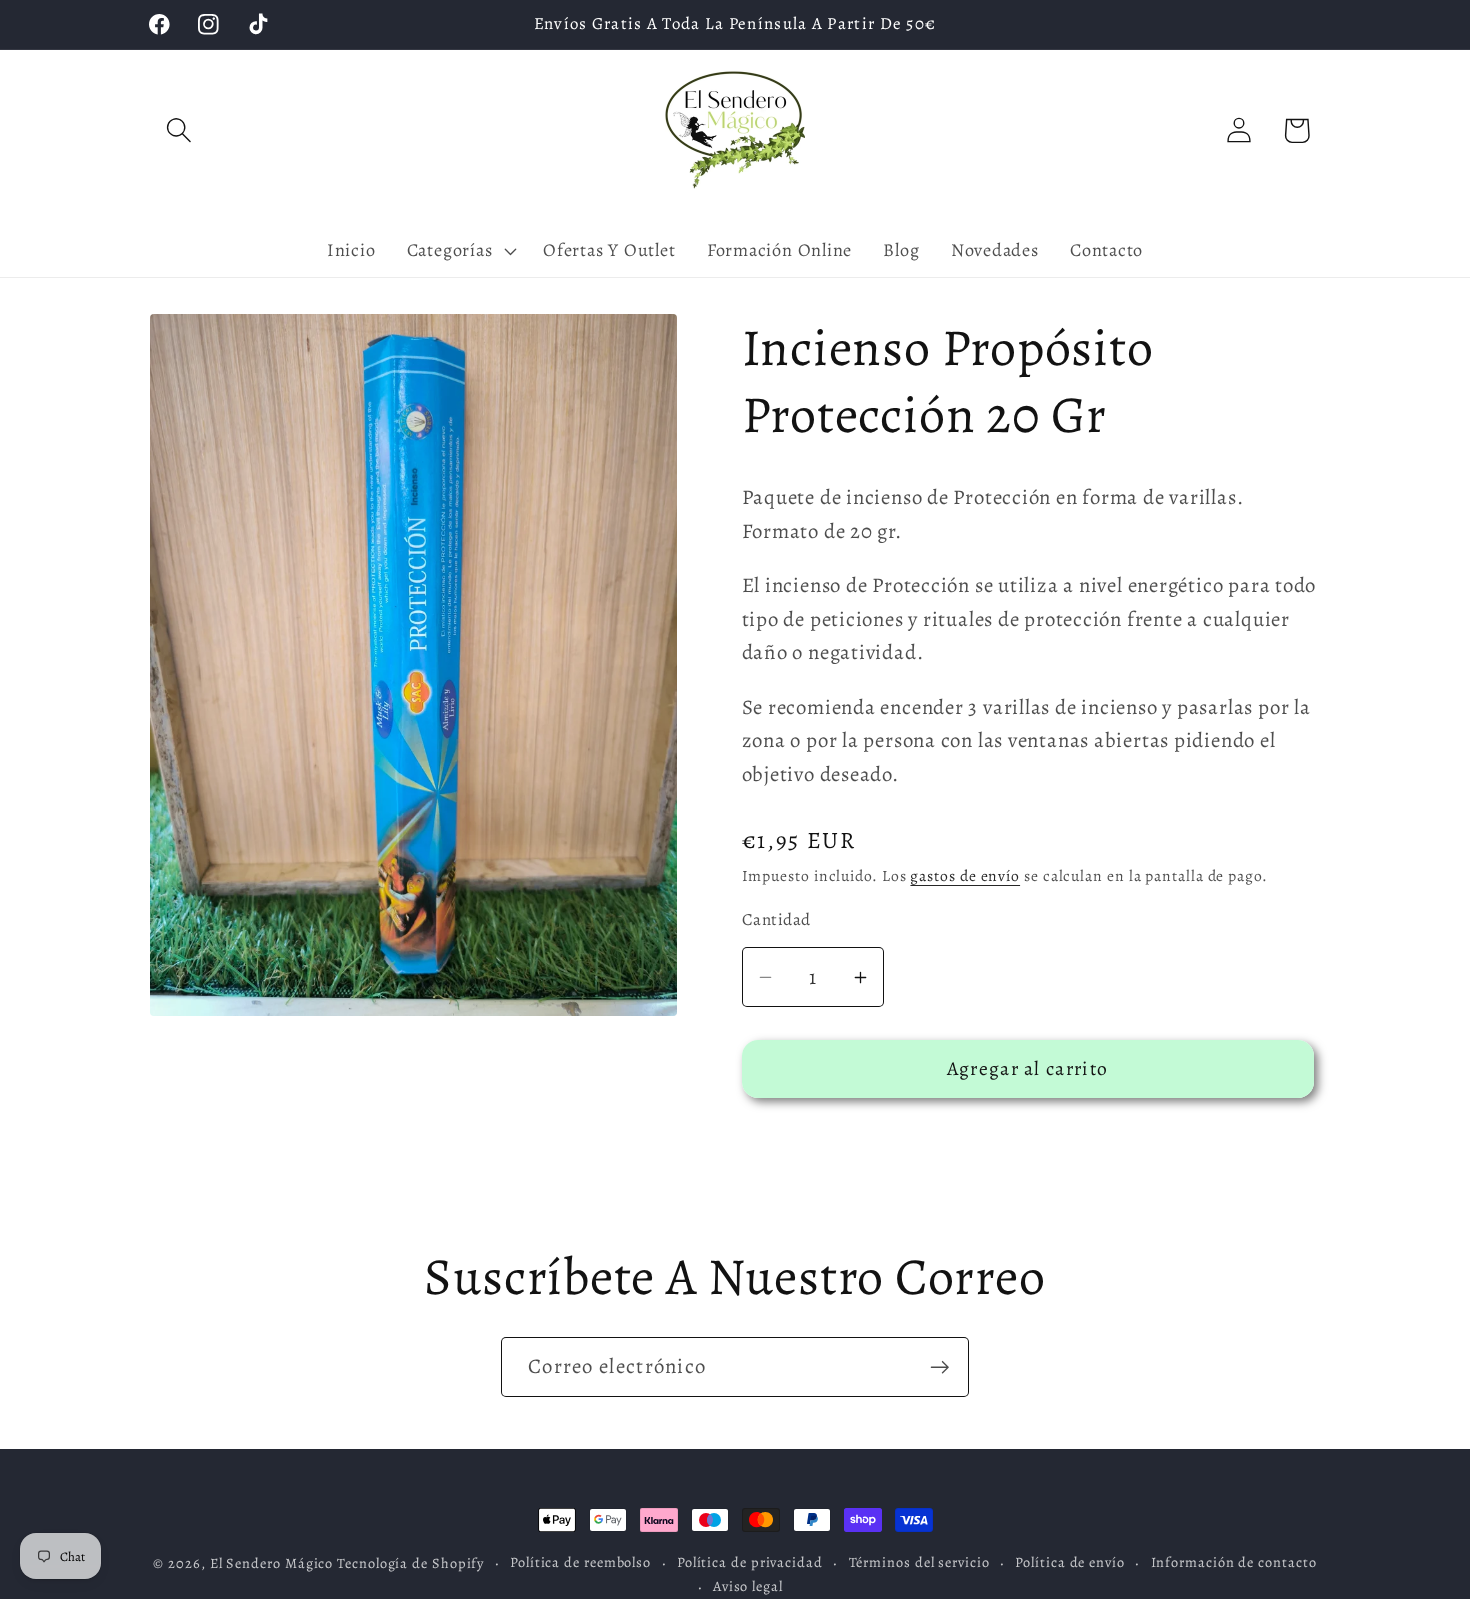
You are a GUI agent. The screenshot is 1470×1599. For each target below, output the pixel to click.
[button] (178, 130)
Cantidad (776, 919)
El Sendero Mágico (273, 1563)
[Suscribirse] (939, 1367)
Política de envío (1069, 1562)
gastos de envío (965, 876)
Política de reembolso (580, 1562)
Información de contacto (1234, 1562)
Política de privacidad (750, 1562)
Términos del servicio (919, 1562)
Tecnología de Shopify (410, 1563)
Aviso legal (748, 1586)
